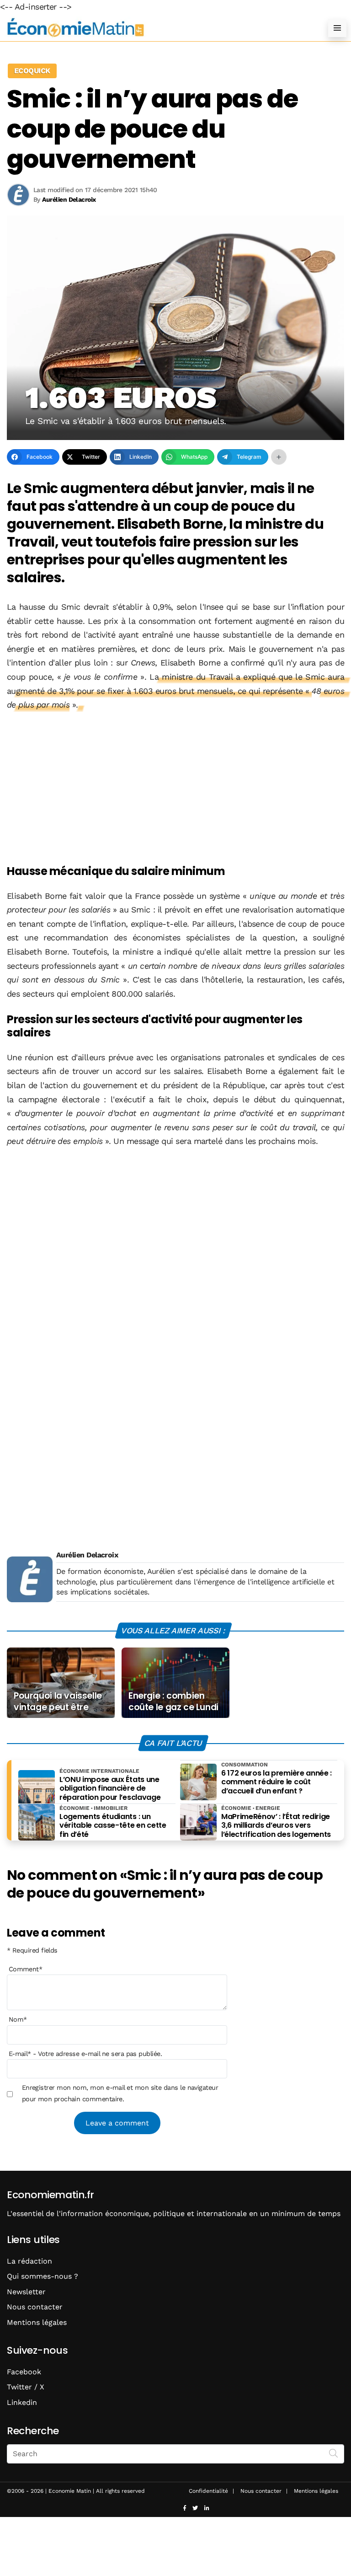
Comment (26, 1969)
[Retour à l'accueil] (157, 28)
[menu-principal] (337, 28)
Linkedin (22, 2402)
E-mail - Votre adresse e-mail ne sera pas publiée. (85, 2054)
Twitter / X (26, 2387)
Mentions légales (37, 2322)
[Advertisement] (175, 789)
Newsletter (26, 2292)
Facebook (24, 2372)
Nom (18, 2019)
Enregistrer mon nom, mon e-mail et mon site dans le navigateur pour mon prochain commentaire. (120, 2093)
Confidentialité (208, 2491)
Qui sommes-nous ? (43, 2276)
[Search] (334, 2453)
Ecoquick (32, 71)
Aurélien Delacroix (87, 1555)
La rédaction (29, 2261)
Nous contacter (35, 2307)
